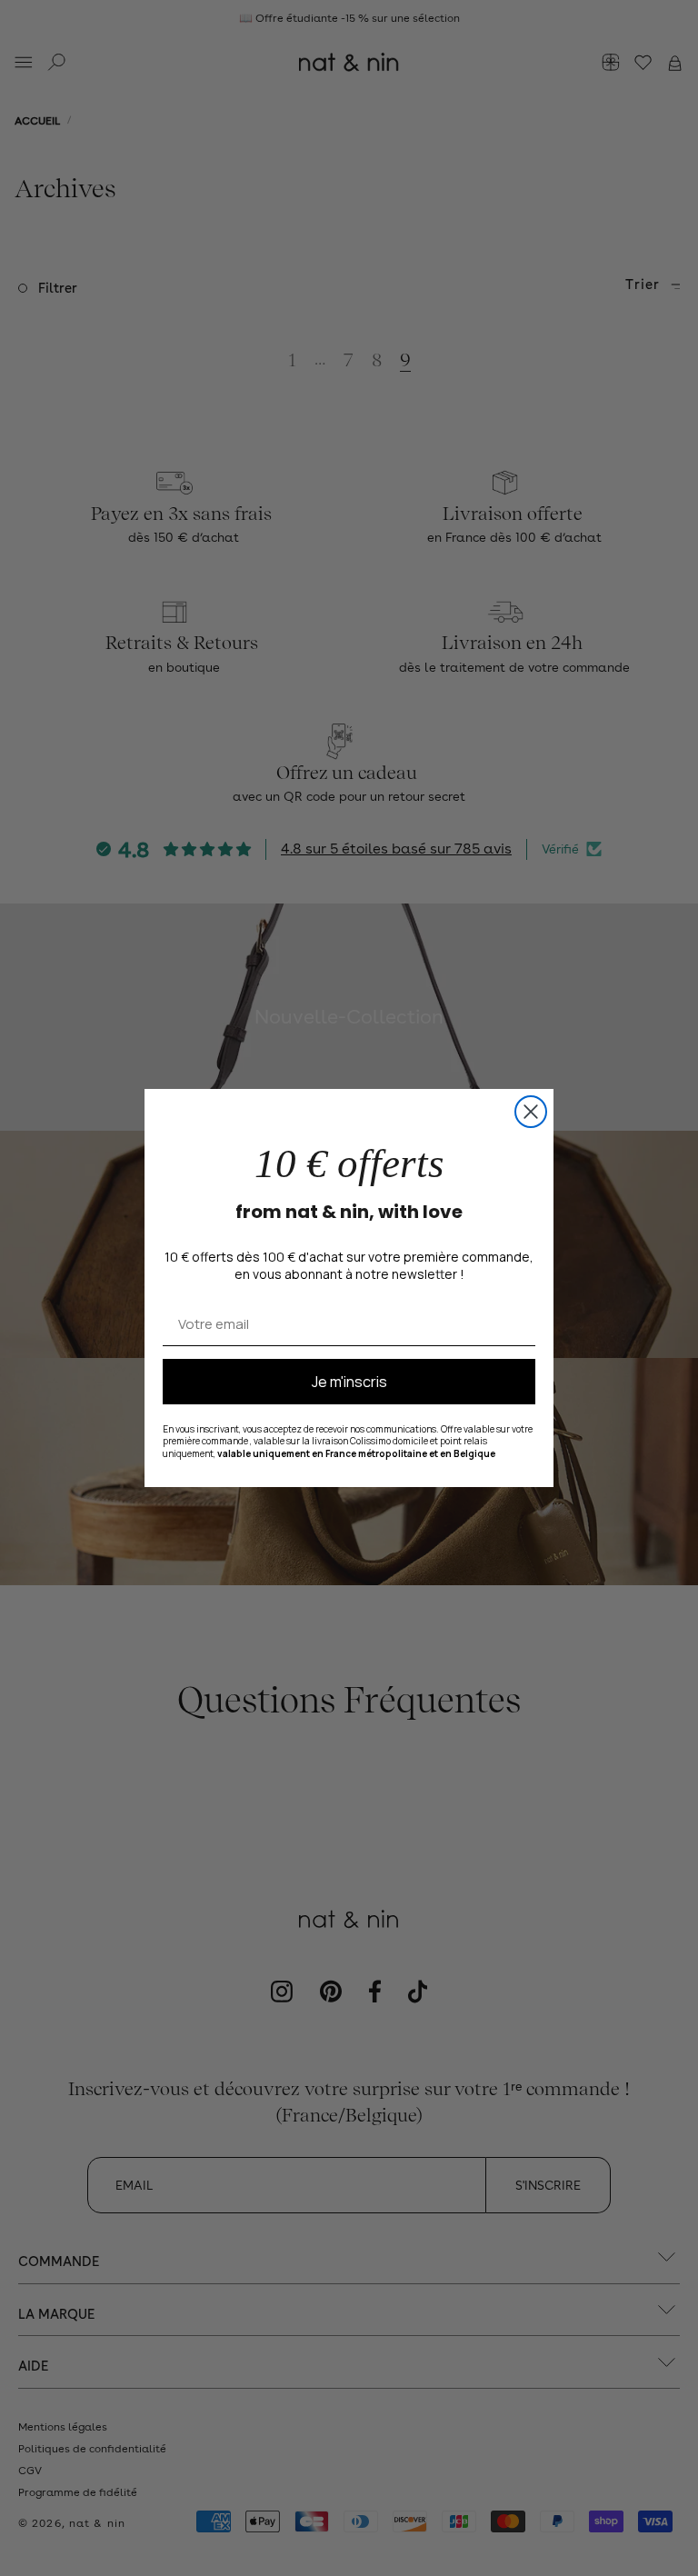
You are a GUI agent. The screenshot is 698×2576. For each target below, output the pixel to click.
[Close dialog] (531, 1112)
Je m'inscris (349, 1382)
